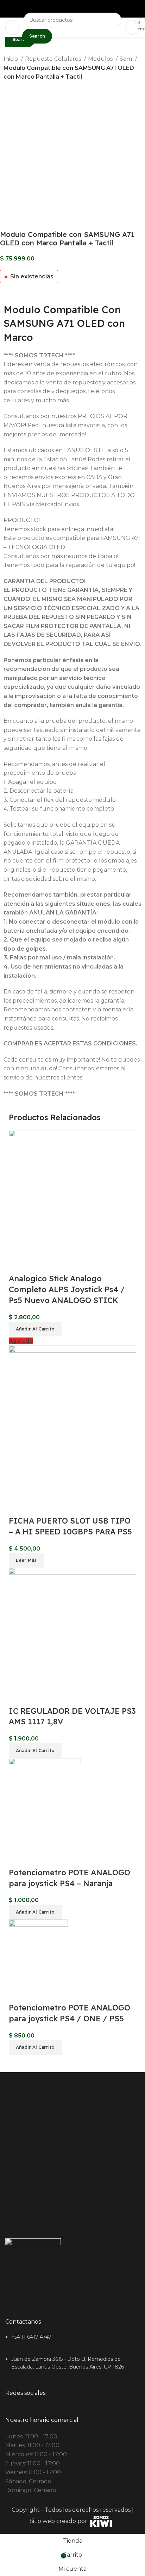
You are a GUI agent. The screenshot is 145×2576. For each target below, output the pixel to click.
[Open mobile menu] (13, 27)
